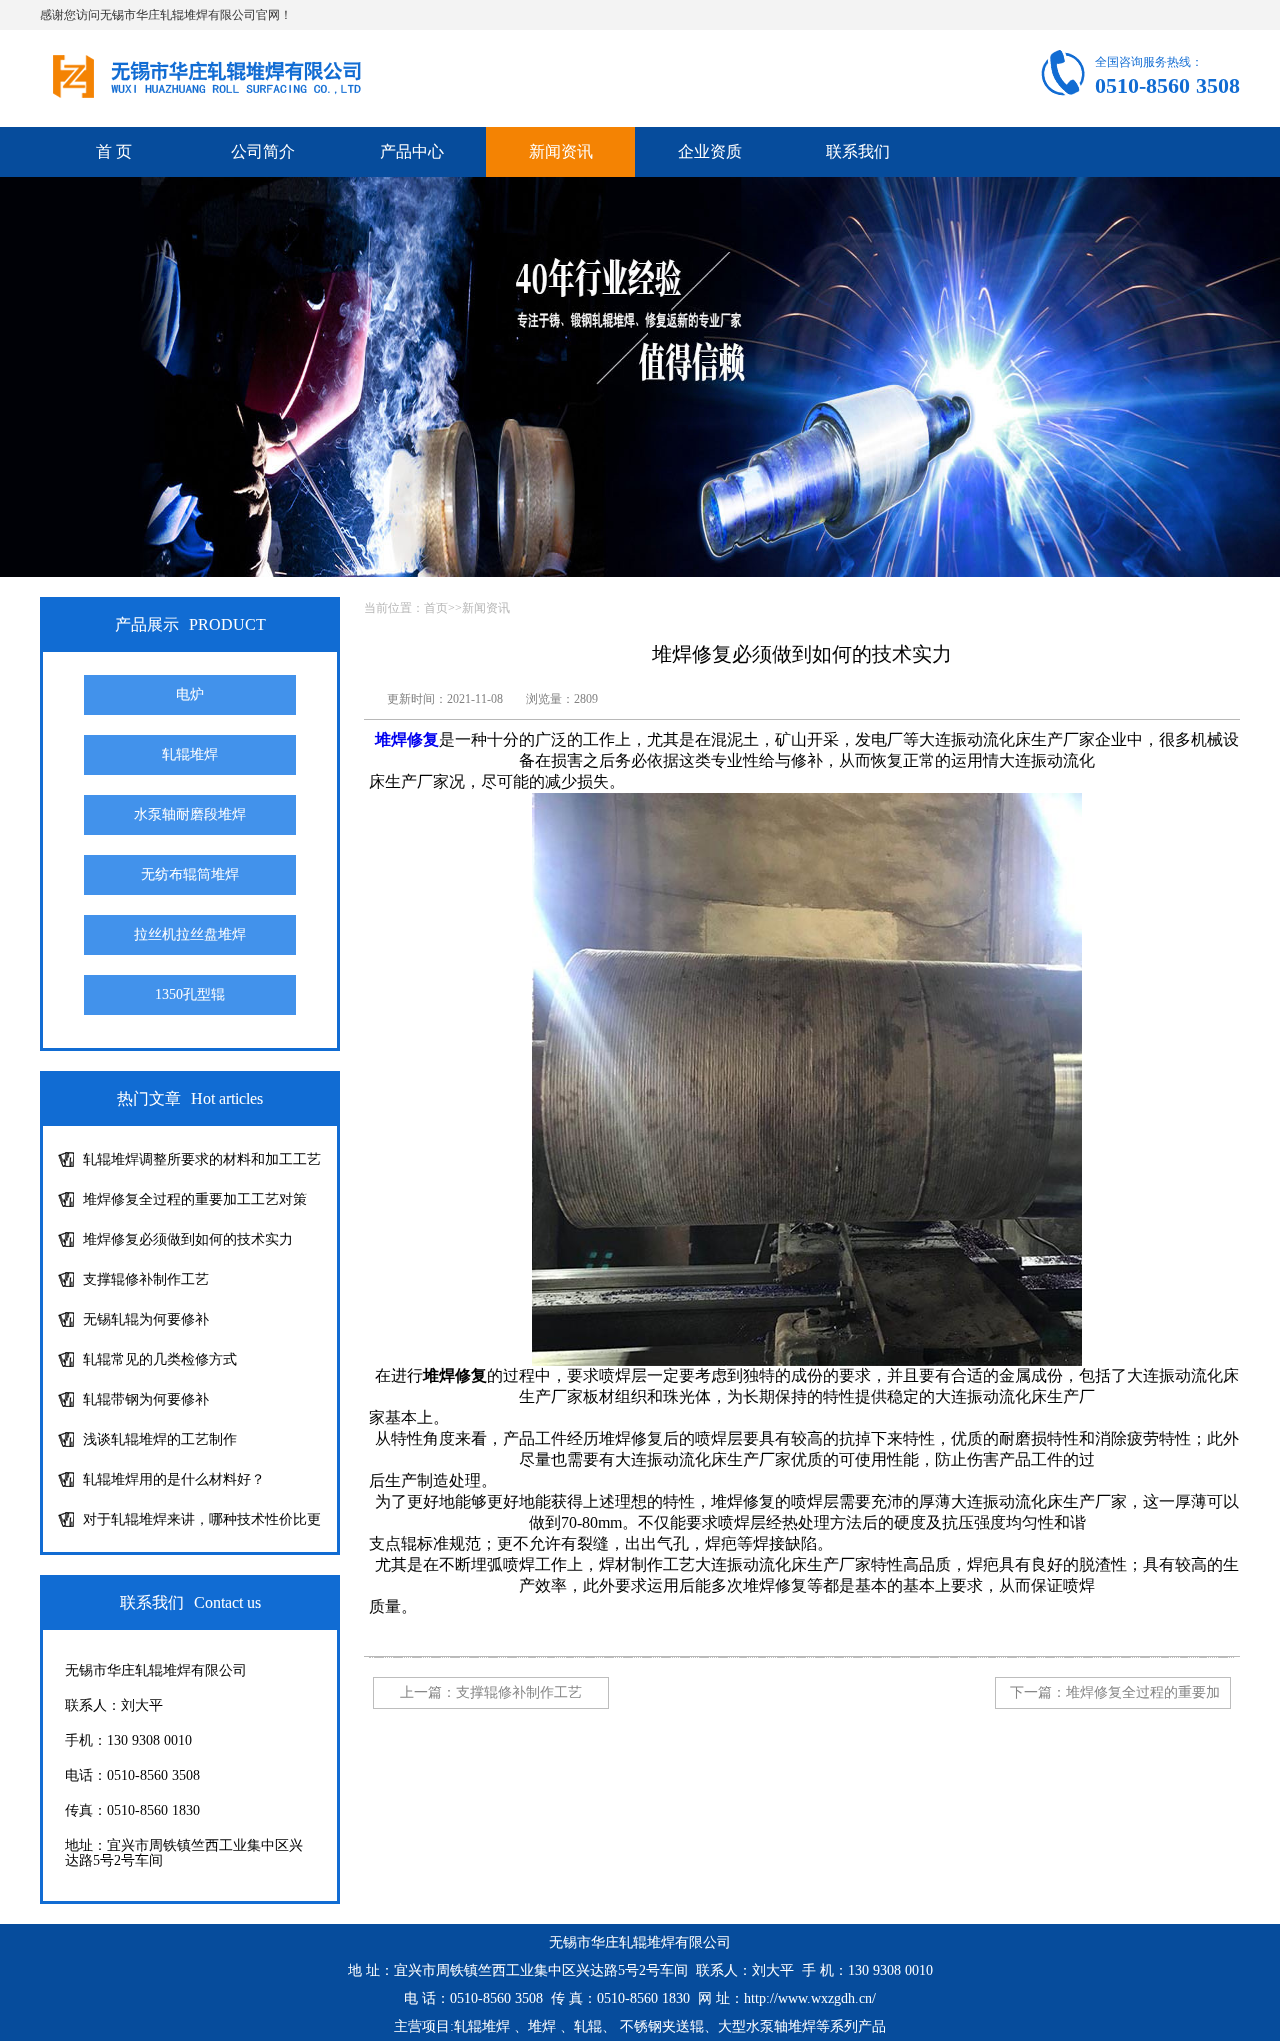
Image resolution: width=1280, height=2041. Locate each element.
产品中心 (412, 151)
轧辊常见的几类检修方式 (160, 1359)
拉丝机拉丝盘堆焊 (190, 934)
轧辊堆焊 (190, 754)
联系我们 (858, 151)
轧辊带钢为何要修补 (146, 1399)
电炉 (190, 694)
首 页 (114, 151)
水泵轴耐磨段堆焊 (190, 814)
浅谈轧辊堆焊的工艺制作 (160, 1439)
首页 (436, 608)
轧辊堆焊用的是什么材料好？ (174, 1479)
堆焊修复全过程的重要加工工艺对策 (195, 1199)
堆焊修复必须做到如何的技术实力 (188, 1239)
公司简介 (263, 151)
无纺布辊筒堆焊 (190, 874)
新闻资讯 (561, 151)
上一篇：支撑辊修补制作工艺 (491, 1692)
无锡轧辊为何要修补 (146, 1319)
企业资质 (710, 151)
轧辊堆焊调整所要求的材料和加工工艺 (202, 1159)
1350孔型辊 (190, 994)
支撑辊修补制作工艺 (146, 1279)
